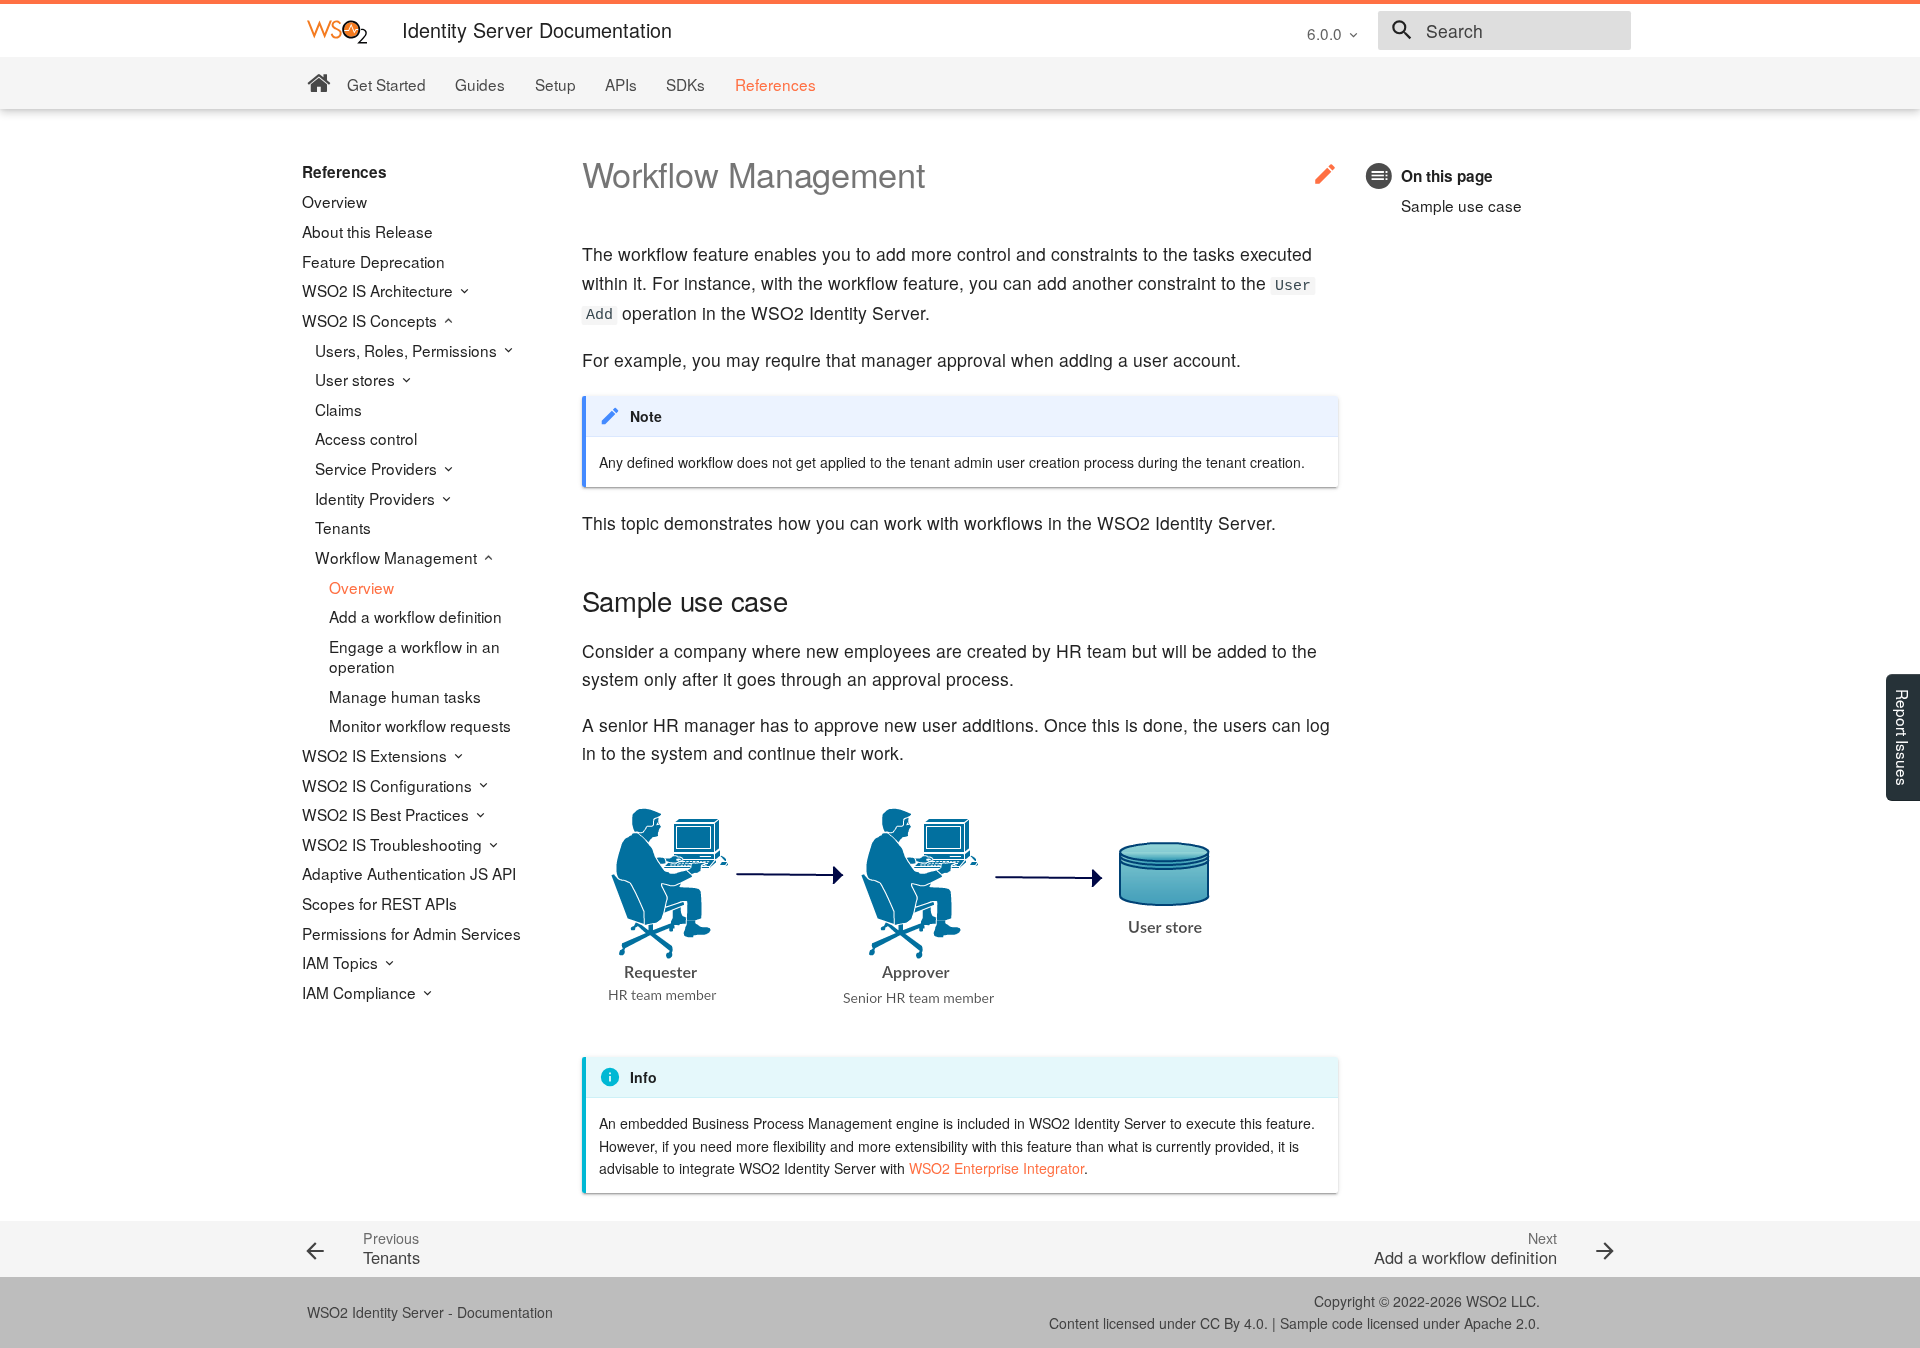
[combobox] (1504, 31)
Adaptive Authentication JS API (409, 873)
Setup (555, 84)
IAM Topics (342, 962)
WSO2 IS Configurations (389, 785)
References (775, 84)
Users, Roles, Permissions (408, 350)
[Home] (318, 83)
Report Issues (1903, 737)
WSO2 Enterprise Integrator (996, 1168)
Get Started (386, 84)
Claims (338, 409)
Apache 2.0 (1500, 1323)
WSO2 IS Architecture (379, 290)
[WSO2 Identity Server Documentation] (337, 30)
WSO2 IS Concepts (371, 320)
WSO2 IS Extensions (376, 755)
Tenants (343, 527)
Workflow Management (398, 557)
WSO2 (1486, 1301)
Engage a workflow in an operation (414, 656)
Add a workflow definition (415, 616)
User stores (357, 379)
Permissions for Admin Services (411, 933)
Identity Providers (377, 498)
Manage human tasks (405, 696)
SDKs (685, 84)
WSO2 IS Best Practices (387, 814)
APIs (621, 84)
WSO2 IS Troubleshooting (394, 844)
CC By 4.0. (1234, 1323)
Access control (366, 438)
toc (1379, 175)
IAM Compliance (361, 992)
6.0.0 (1324, 33)
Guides (480, 84)
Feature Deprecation (373, 261)
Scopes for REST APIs (379, 903)
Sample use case (1461, 205)
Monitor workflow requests (420, 725)
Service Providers (378, 468)
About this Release (367, 231)
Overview (334, 201)
